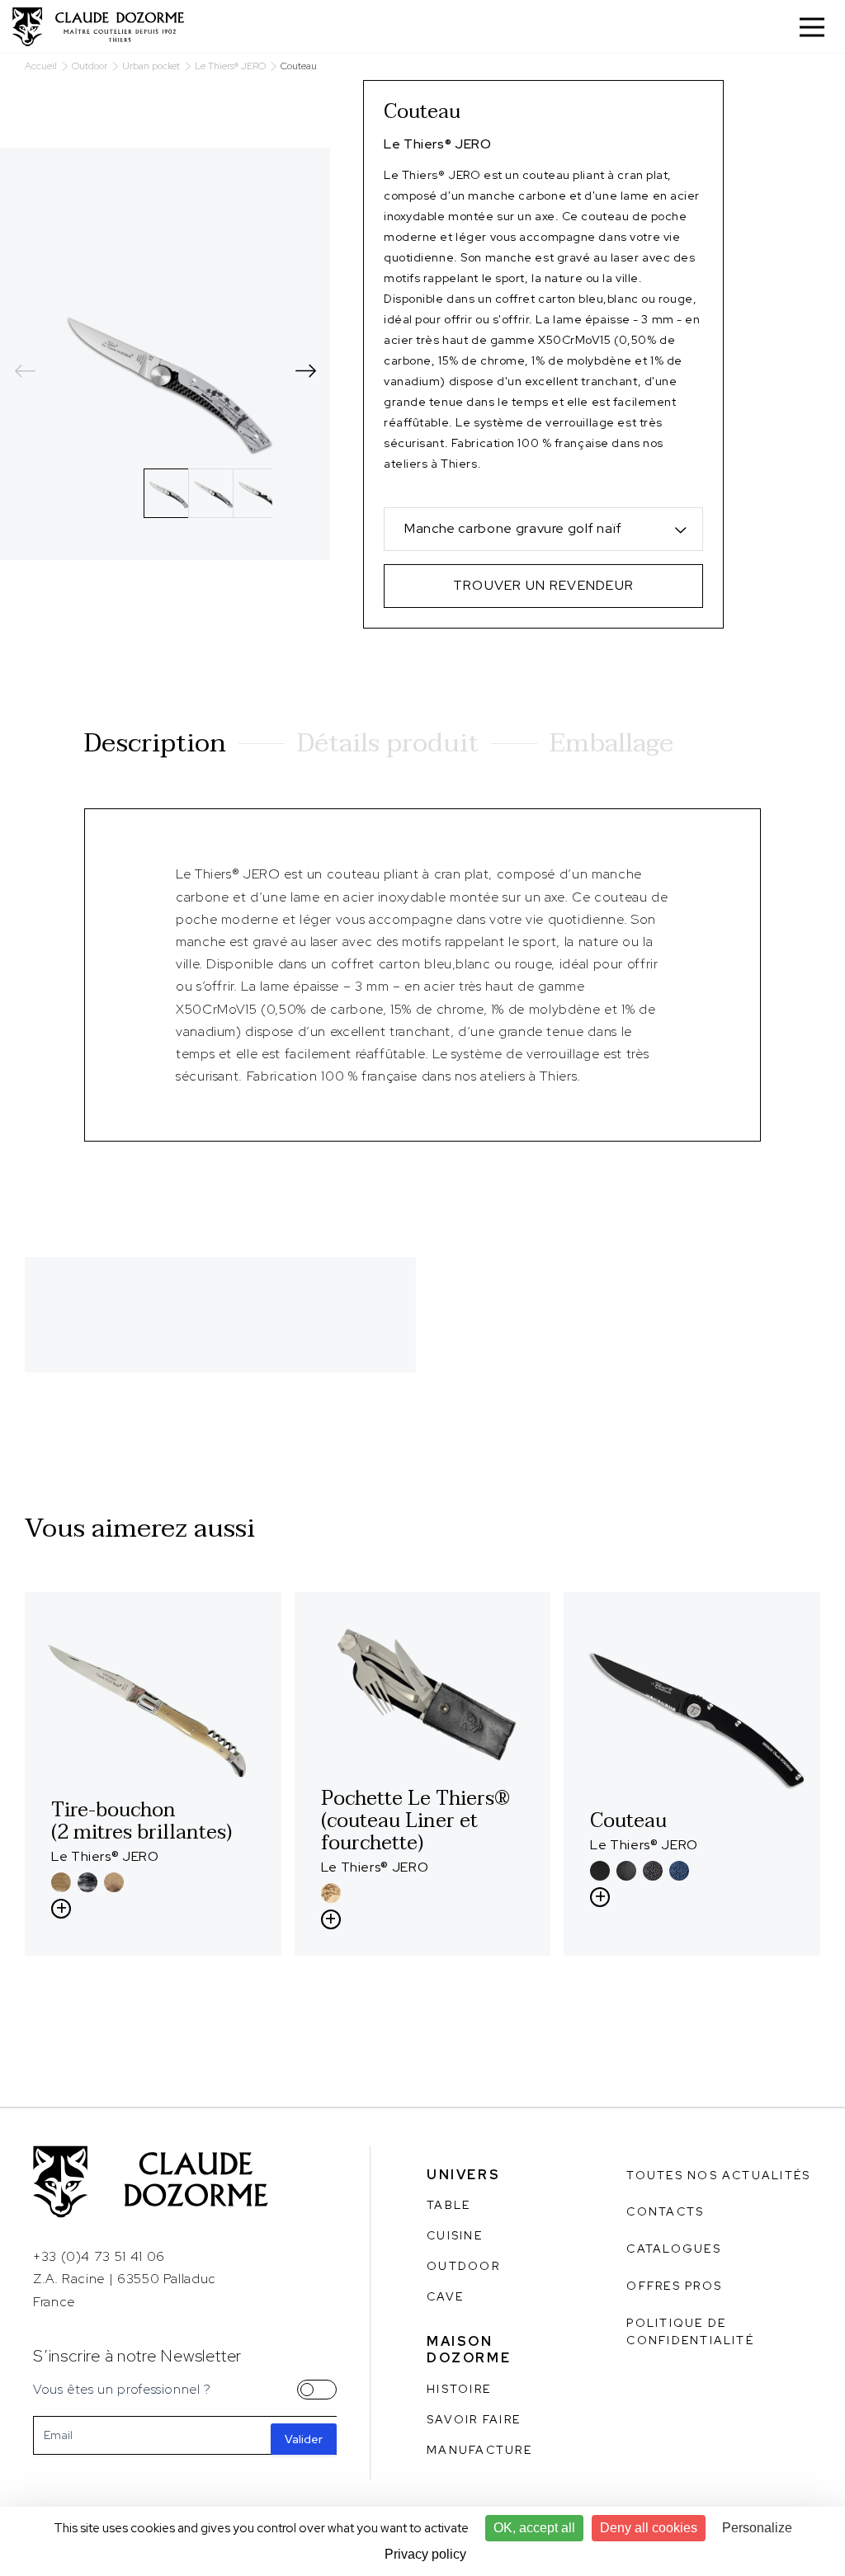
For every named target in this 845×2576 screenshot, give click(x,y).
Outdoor (90, 66)
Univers (463, 2175)
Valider (304, 2439)
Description (155, 743)
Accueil (41, 66)
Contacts (665, 2211)
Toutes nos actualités (718, 2175)
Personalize (757, 2528)
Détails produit (388, 743)
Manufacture (479, 2450)
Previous (25, 370)
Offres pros (674, 2286)
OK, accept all (534, 2528)
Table (448, 2205)
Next (305, 370)
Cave (445, 2296)
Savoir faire (474, 2419)
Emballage (611, 743)
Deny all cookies (649, 2528)
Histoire (459, 2389)
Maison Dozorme (469, 2350)
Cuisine (455, 2235)
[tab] (168, 493)
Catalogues (673, 2249)
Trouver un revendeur (544, 585)
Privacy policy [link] (425, 2554)
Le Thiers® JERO (230, 66)
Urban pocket (151, 66)
